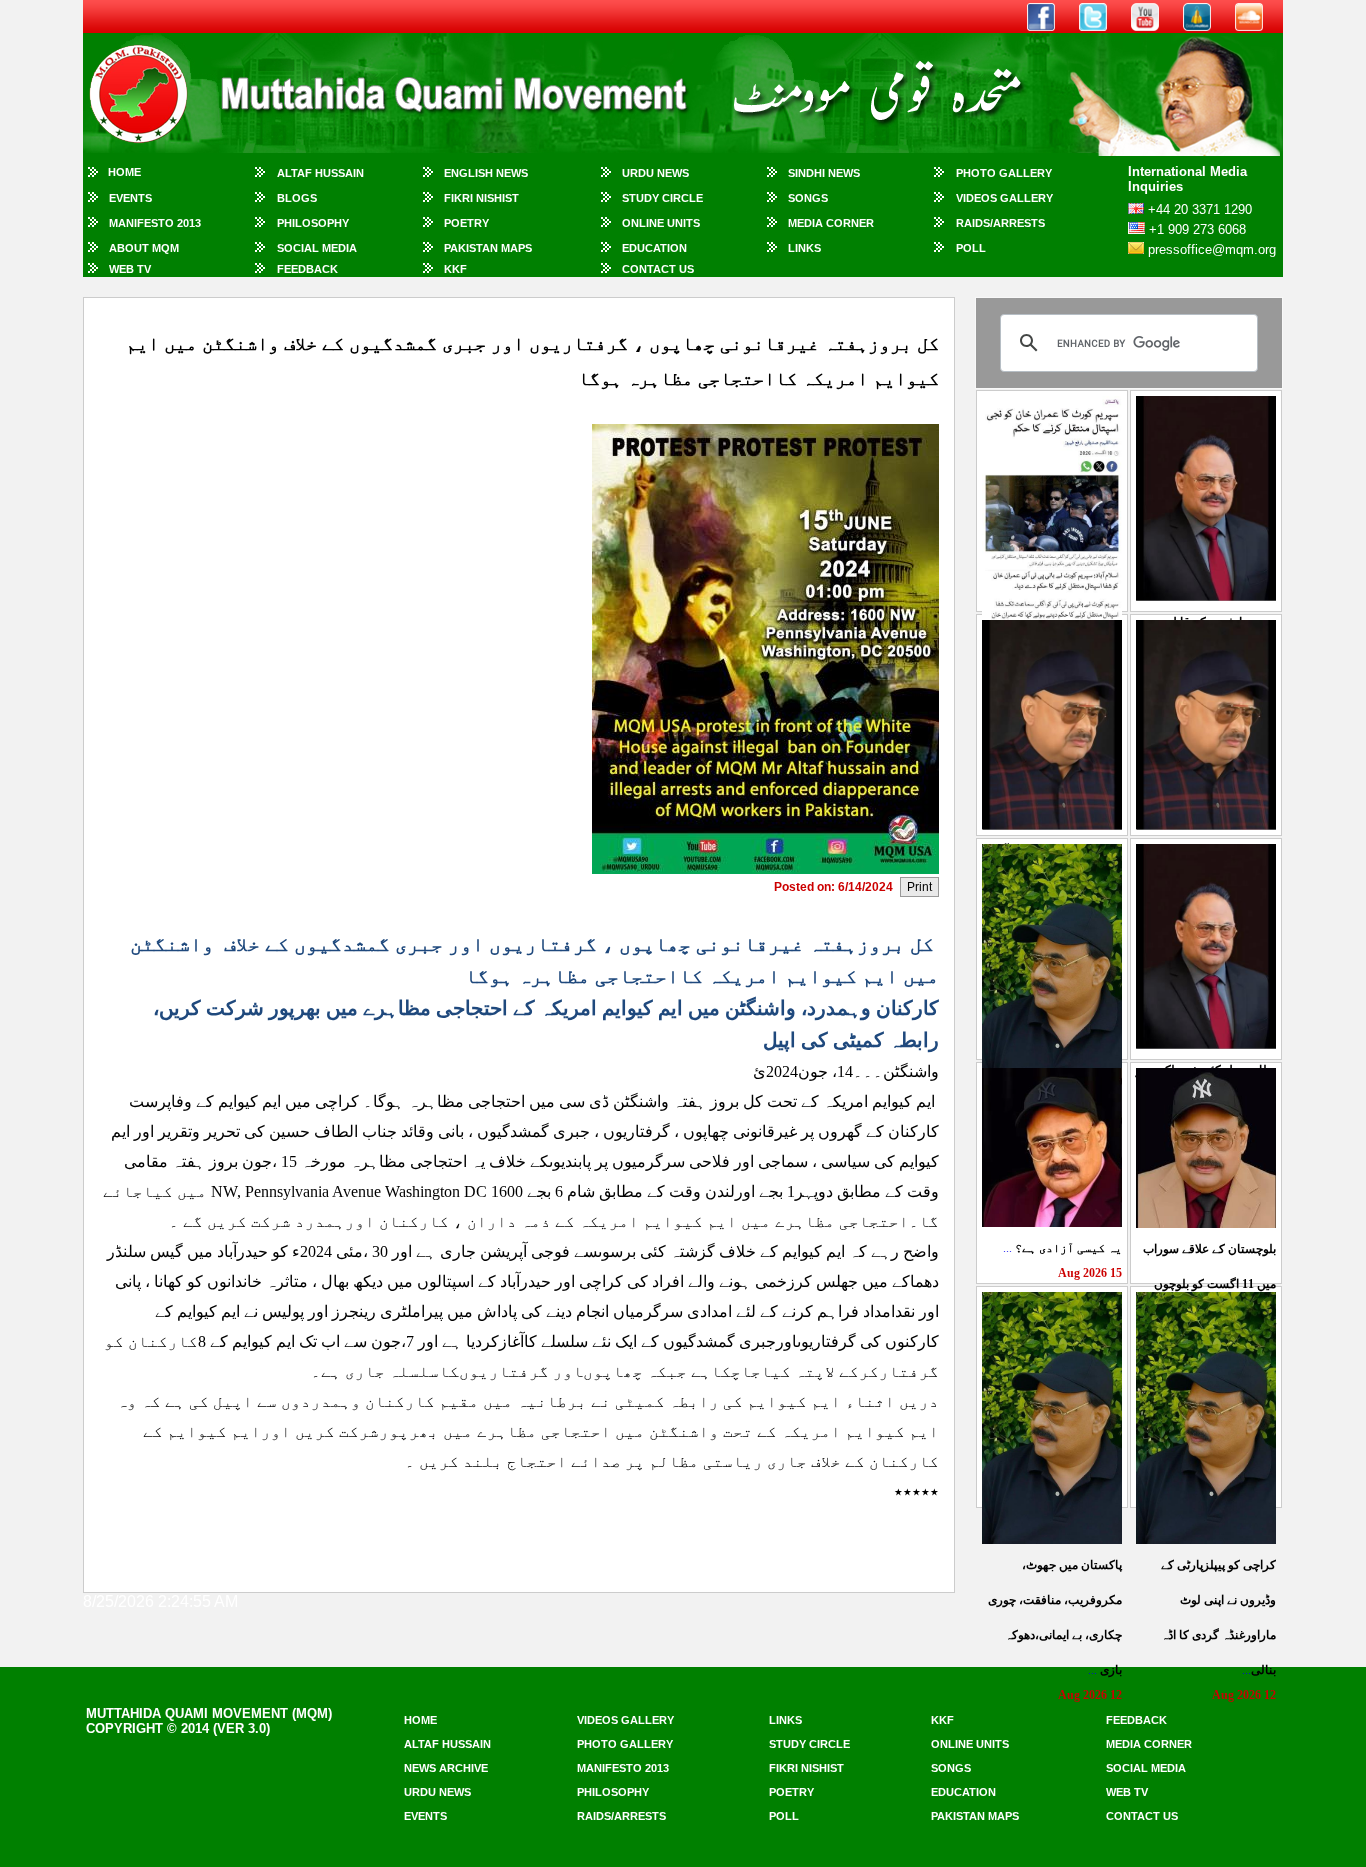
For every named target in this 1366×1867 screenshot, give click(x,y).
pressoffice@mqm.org (1212, 249)
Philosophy (313, 223)
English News (486, 173)
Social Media (317, 248)
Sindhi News (824, 173)
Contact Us (658, 269)
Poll (971, 248)
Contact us (1142, 1816)
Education (654, 248)
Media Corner (831, 223)
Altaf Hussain (320, 173)
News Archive (446, 1768)
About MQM (144, 248)
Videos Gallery (1004, 198)
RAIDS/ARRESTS (1000, 223)
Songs (808, 198)
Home (124, 172)
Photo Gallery (1004, 173)
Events (130, 198)
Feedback (307, 269)
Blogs (297, 198)
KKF (455, 269)
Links (804, 248)
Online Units (661, 223)
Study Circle (662, 198)
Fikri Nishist (481, 198)
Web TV (130, 269)
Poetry (466, 223)
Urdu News (655, 173)
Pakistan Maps (488, 248)
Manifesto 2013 (155, 223)
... (1062, 1248)
